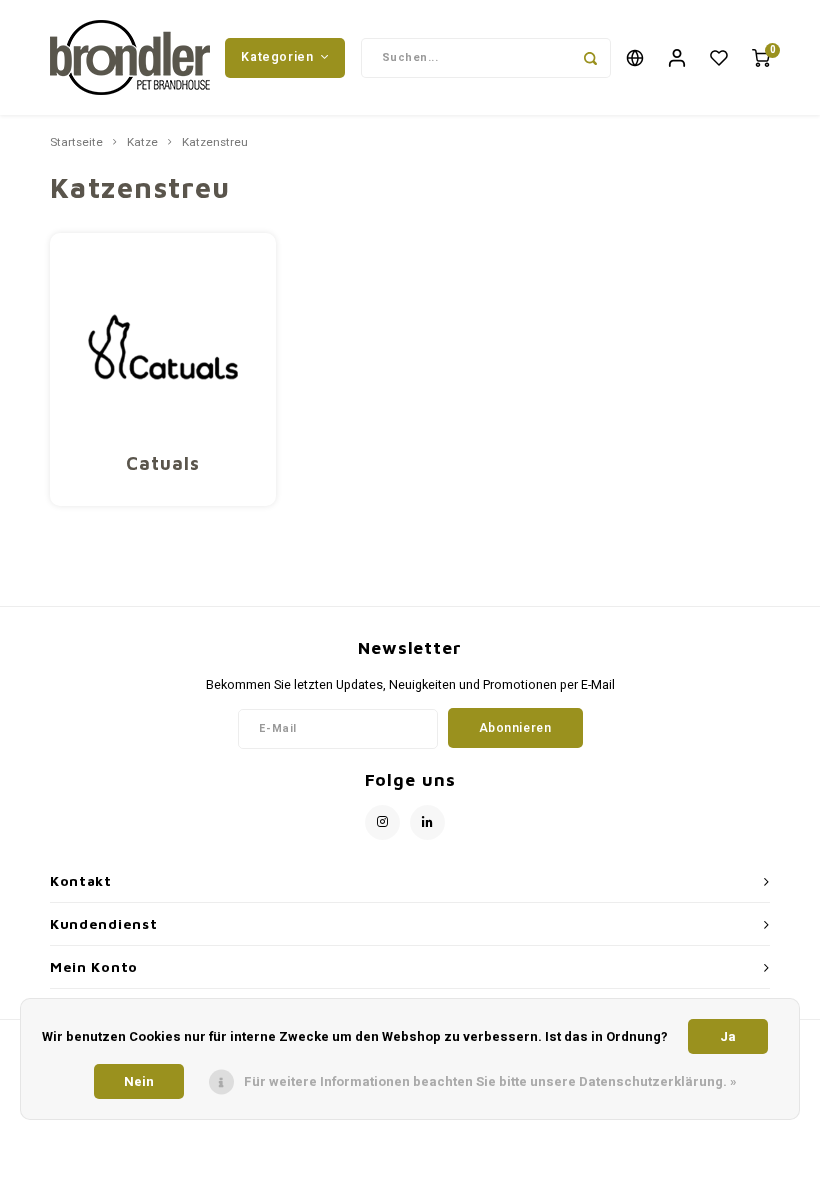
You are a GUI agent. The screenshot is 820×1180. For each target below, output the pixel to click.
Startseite (76, 143)
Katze (142, 143)
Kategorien (277, 57)
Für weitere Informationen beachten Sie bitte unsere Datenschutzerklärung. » (490, 1081)
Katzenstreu (215, 143)
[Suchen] (591, 58)
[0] (761, 57)
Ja (728, 1036)
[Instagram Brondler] (382, 822)
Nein (139, 1081)
